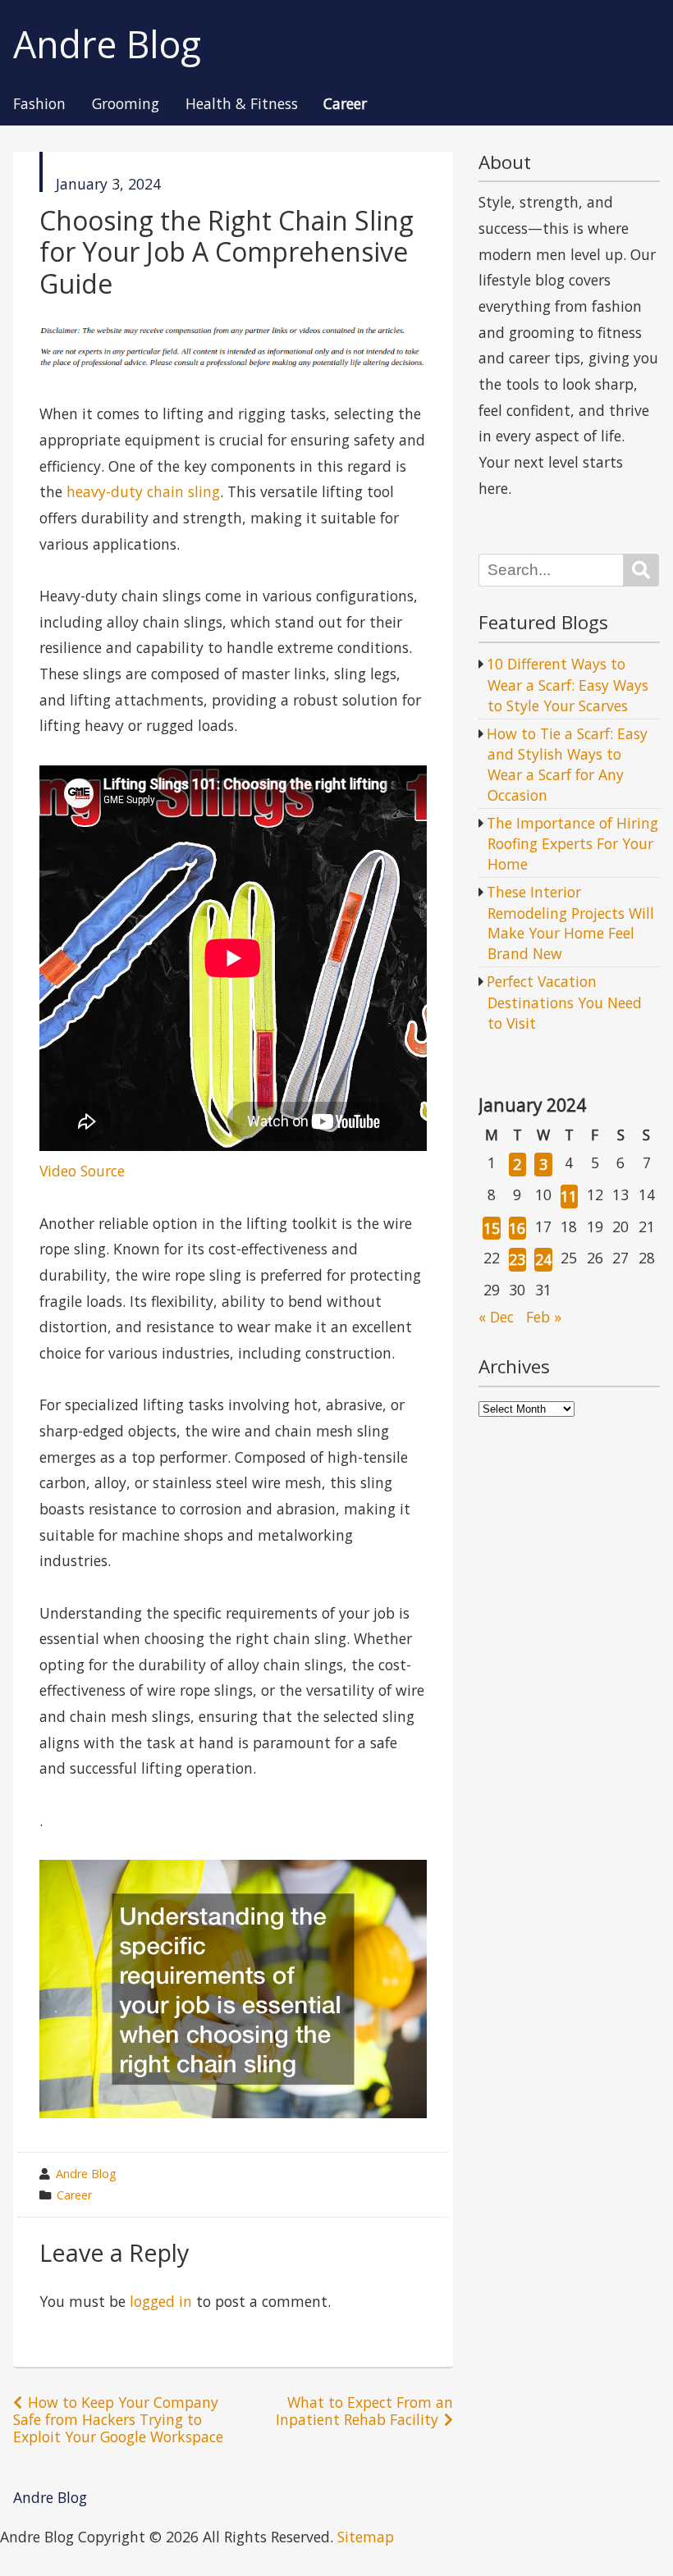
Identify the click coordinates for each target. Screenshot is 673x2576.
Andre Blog (107, 45)
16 (517, 1228)
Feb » (544, 1317)
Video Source (82, 1171)
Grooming (126, 104)
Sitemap (366, 2537)
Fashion (39, 104)
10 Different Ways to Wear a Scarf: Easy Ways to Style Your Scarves (568, 684)
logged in (161, 2301)
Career (345, 104)
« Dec (496, 1317)
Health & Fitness (242, 104)
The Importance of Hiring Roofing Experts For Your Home (572, 843)
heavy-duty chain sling (143, 491)
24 (543, 1259)
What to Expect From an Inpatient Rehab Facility (364, 2411)
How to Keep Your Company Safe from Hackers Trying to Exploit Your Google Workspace (118, 2419)
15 (492, 1228)
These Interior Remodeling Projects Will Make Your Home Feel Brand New (570, 923)
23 (517, 1259)
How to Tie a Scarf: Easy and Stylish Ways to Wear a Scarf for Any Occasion (567, 764)
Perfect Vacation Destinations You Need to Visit (564, 1002)
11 (569, 1196)
